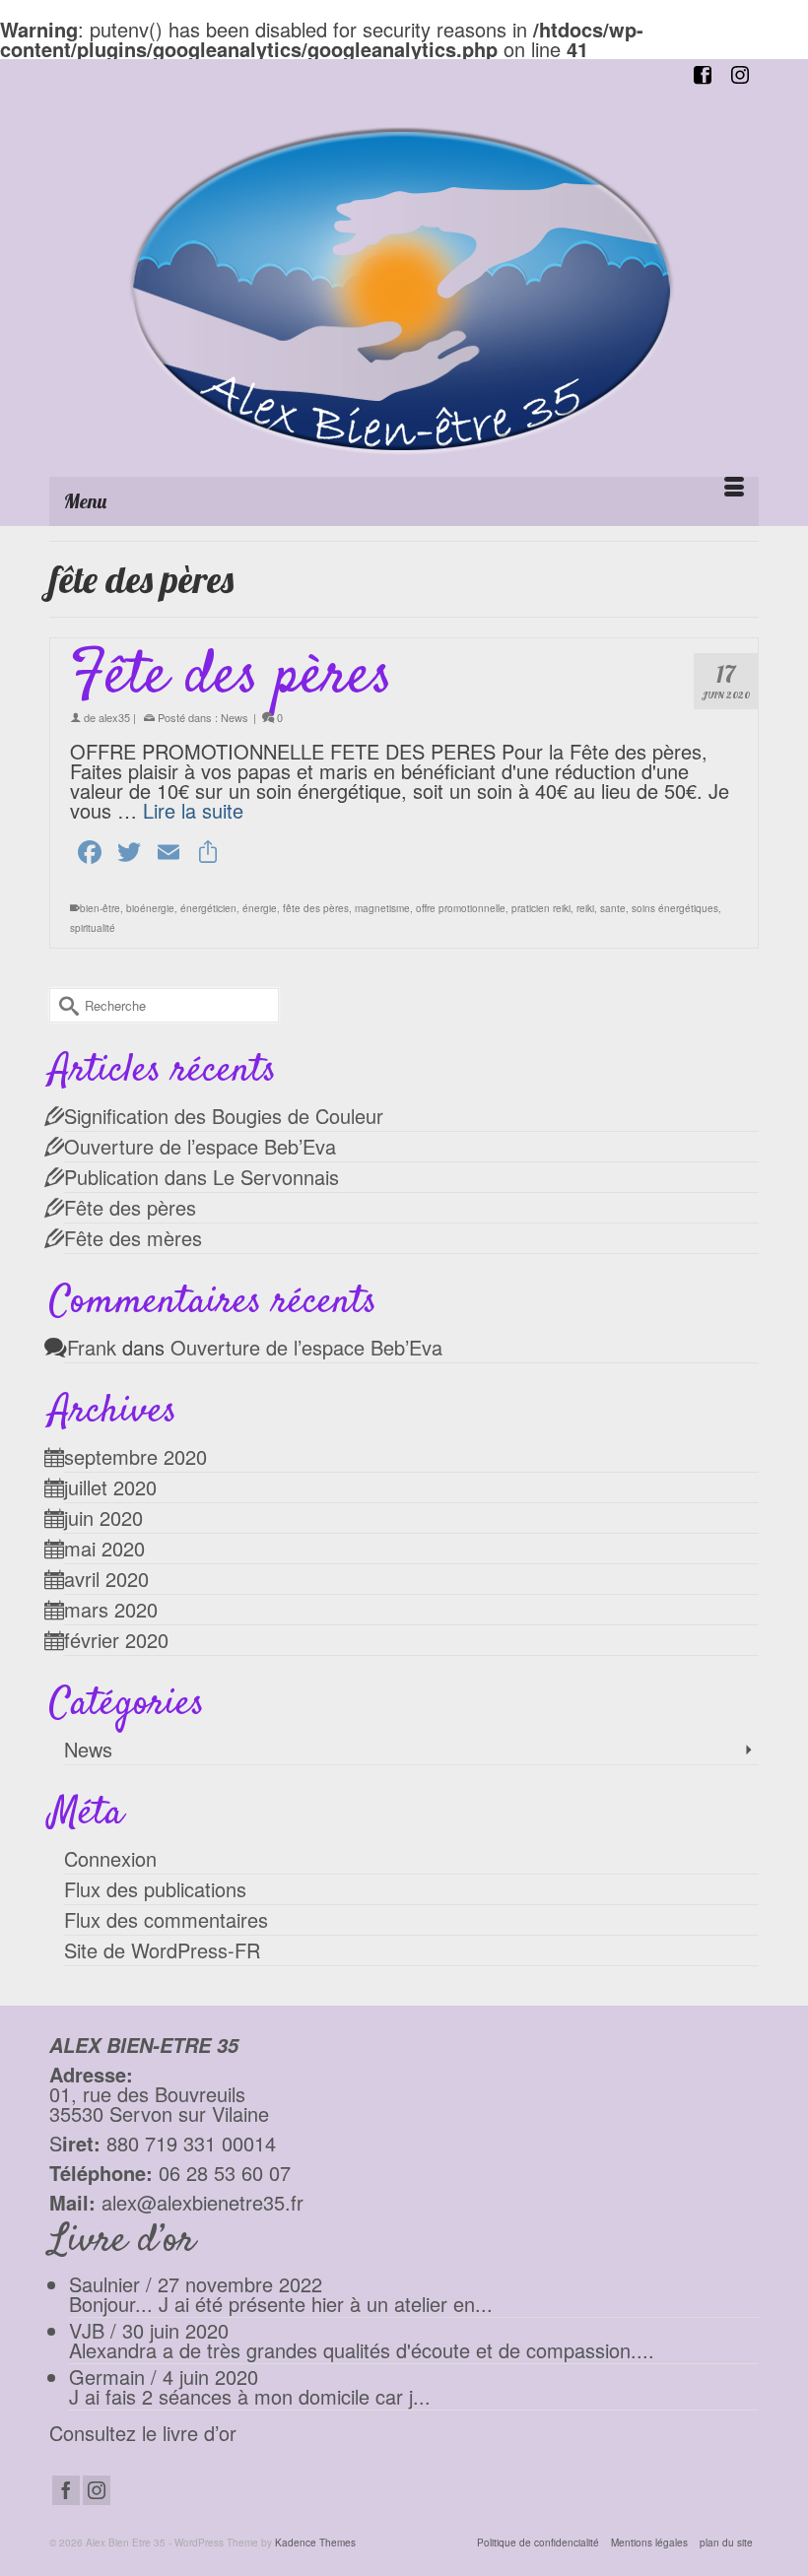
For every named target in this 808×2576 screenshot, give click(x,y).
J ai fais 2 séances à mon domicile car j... (250, 2396)
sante (613, 908)
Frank (92, 1347)
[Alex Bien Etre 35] (404, 291)
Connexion (110, 1858)
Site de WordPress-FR (162, 1950)
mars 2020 (111, 1609)
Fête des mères (133, 1238)
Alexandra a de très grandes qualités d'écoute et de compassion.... (362, 2350)
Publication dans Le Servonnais (202, 1177)
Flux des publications (155, 1889)
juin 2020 (103, 1518)
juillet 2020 (110, 1487)
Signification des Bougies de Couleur (224, 1116)
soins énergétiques (675, 908)
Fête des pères (130, 1207)
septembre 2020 (135, 1456)
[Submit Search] (64, 1005)
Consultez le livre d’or (143, 2433)
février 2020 (116, 1640)
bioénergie (150, 908)
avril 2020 (106, 1579)
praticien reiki (541, 908)
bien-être (100, 908)
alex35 (114, 717)
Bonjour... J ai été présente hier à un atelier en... (281, 2304)
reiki (585, 908)
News (235, 717)
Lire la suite (193, 810)
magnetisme (382, 908)
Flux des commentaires (166, 1919)
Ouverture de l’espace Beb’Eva (200, 1146)
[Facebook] (66, 2490)
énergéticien (208, 908)
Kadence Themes (315, 2543)
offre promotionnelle (461, 908)
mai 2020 (104, 1548)
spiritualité (93, 928)
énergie (260, 908)
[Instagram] (97, 2490)
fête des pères (316, 908)
